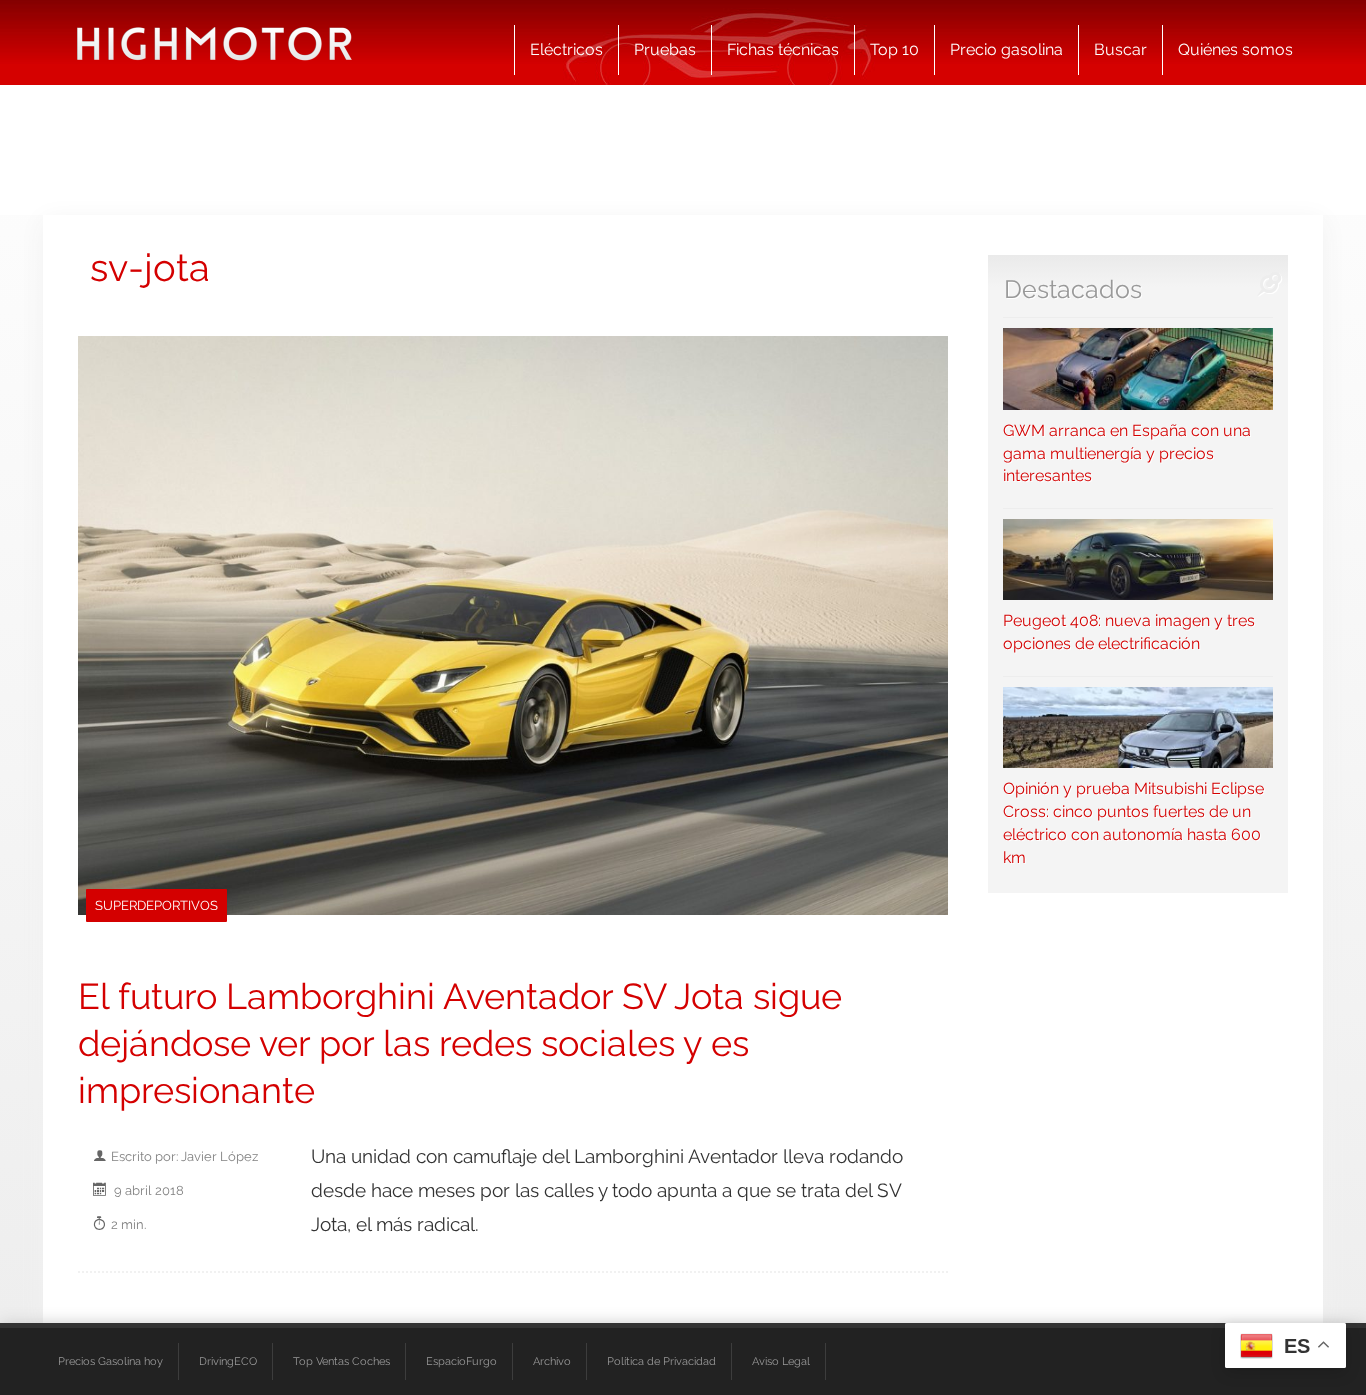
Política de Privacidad (661, 1361)
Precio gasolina (1006, 49)
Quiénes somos (1235, 49)
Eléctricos (566, 49)
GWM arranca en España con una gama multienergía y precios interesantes (1127, 453)
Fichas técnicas (783, 49)
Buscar (1120, 49)
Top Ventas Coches (341, 1361)
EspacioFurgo (461, 1361)
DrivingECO (228, 1361)
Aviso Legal (781, 1361)
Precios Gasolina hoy (110, 1361)
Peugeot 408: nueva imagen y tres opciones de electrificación (1129, 632)
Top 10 (894, 49)
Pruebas (665, 49)
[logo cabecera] (214, 42)
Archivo (552, 1361)
